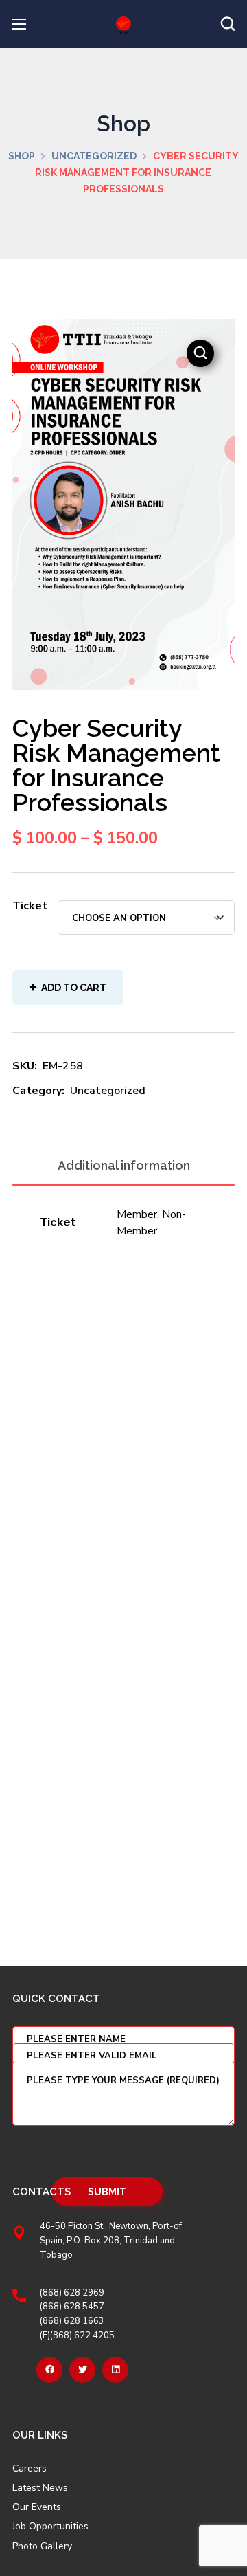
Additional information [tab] (124, 1165)
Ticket (30, 906)
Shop (22, 156)
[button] (228, 24)
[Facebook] (49, 2370)
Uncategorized (94, 156)
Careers (30, 2469)
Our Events (37, 2507)
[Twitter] (82, 2370)
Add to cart (74, 988)
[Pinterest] (115, 2370)
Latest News (40, 2488)
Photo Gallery (42, 2546)
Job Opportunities (50, 2527)
